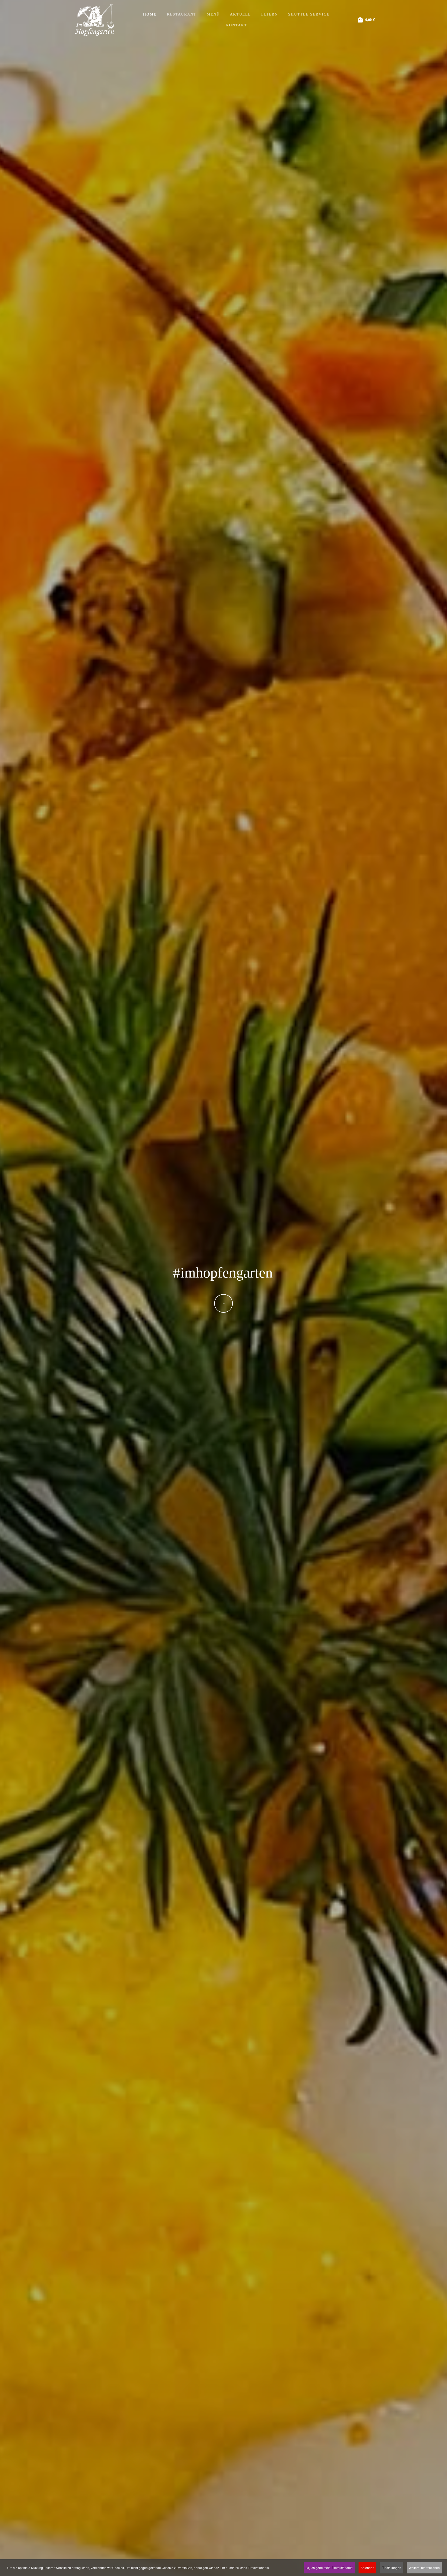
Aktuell (240, 14)
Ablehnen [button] (367, 2568)
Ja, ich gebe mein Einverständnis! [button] (329, 2568)
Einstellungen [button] (392, 2568)
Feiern (270, 14)
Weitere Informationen (424, 2568)
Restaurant (182, 14)
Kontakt (236, 25)
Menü (213, 14)
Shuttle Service (309, 14)
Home (150, 14)
